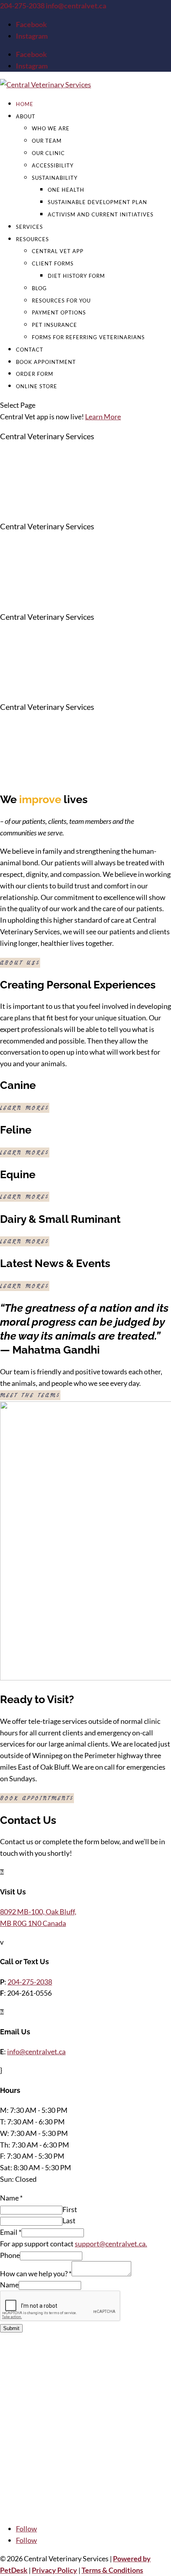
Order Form (35, 374)
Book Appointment (46, 362)
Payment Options (59, 312)
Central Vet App (58, 251)
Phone (10, 2255)
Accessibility (53, 165)
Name (11, 2198)
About (26, 116)
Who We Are (51, 128)
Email (11, 2232)
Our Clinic (48, 153)
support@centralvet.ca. (111, 2244)
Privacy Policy (54, 2570)
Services (29, 227)
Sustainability (55, 178)
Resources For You (61, 301)
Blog (39, 288)
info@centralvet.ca (36, 2051)
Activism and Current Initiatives (101, 214)
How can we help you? (36, 2273)
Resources (32, 239)
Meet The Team (28, 1395)
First (70, 2209)
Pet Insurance (54, 325)
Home (25, 104)
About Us (18, 963)
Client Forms (53, 263)
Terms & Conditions (112, 2570)
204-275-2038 (23, 6)
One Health (66, 190)
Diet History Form (76, 276)
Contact (30, 350)
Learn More (103, 417)
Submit (11, 2328)
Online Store (37, 386)
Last (69, 2220)
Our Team (47, 141)
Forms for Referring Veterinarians (88, 337)
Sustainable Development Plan (97, 202)
